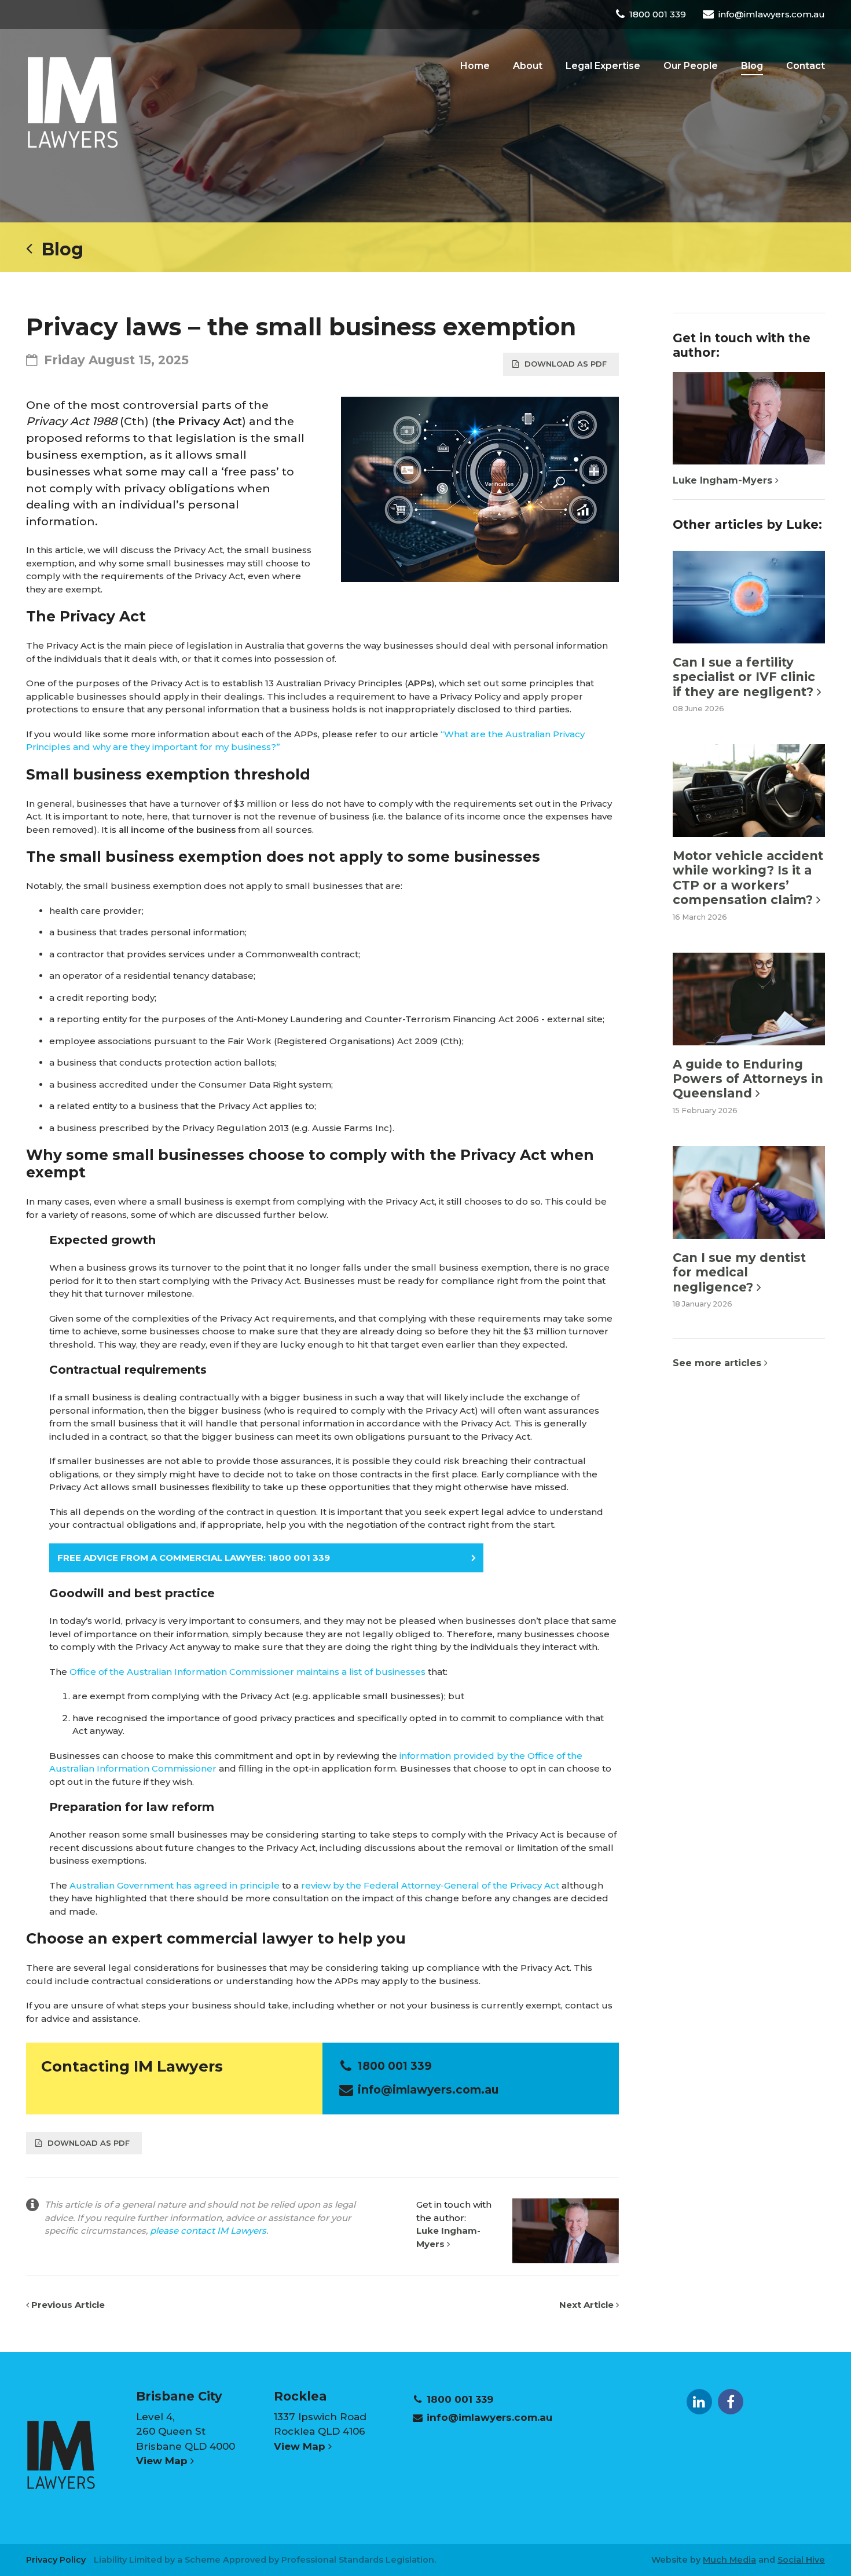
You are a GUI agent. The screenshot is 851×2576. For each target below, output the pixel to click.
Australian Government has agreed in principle (175, 1885)
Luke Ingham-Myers (724, 480)
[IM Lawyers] (72, 102)
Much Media (729, 2560)
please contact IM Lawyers (208, 2231)
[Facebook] (731, 2402)
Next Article (588, 2305)
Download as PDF (566, 364)
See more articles (718, 1363)
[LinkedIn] (699, 2402)
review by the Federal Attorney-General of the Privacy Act (430, 1885)
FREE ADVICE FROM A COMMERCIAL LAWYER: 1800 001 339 (194, 1558)
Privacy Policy (56, 2560)
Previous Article (67, 2305)
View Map (163, 2461)
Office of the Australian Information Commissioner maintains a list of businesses (247, 1672)
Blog (58, 249)
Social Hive (801, 2560)
